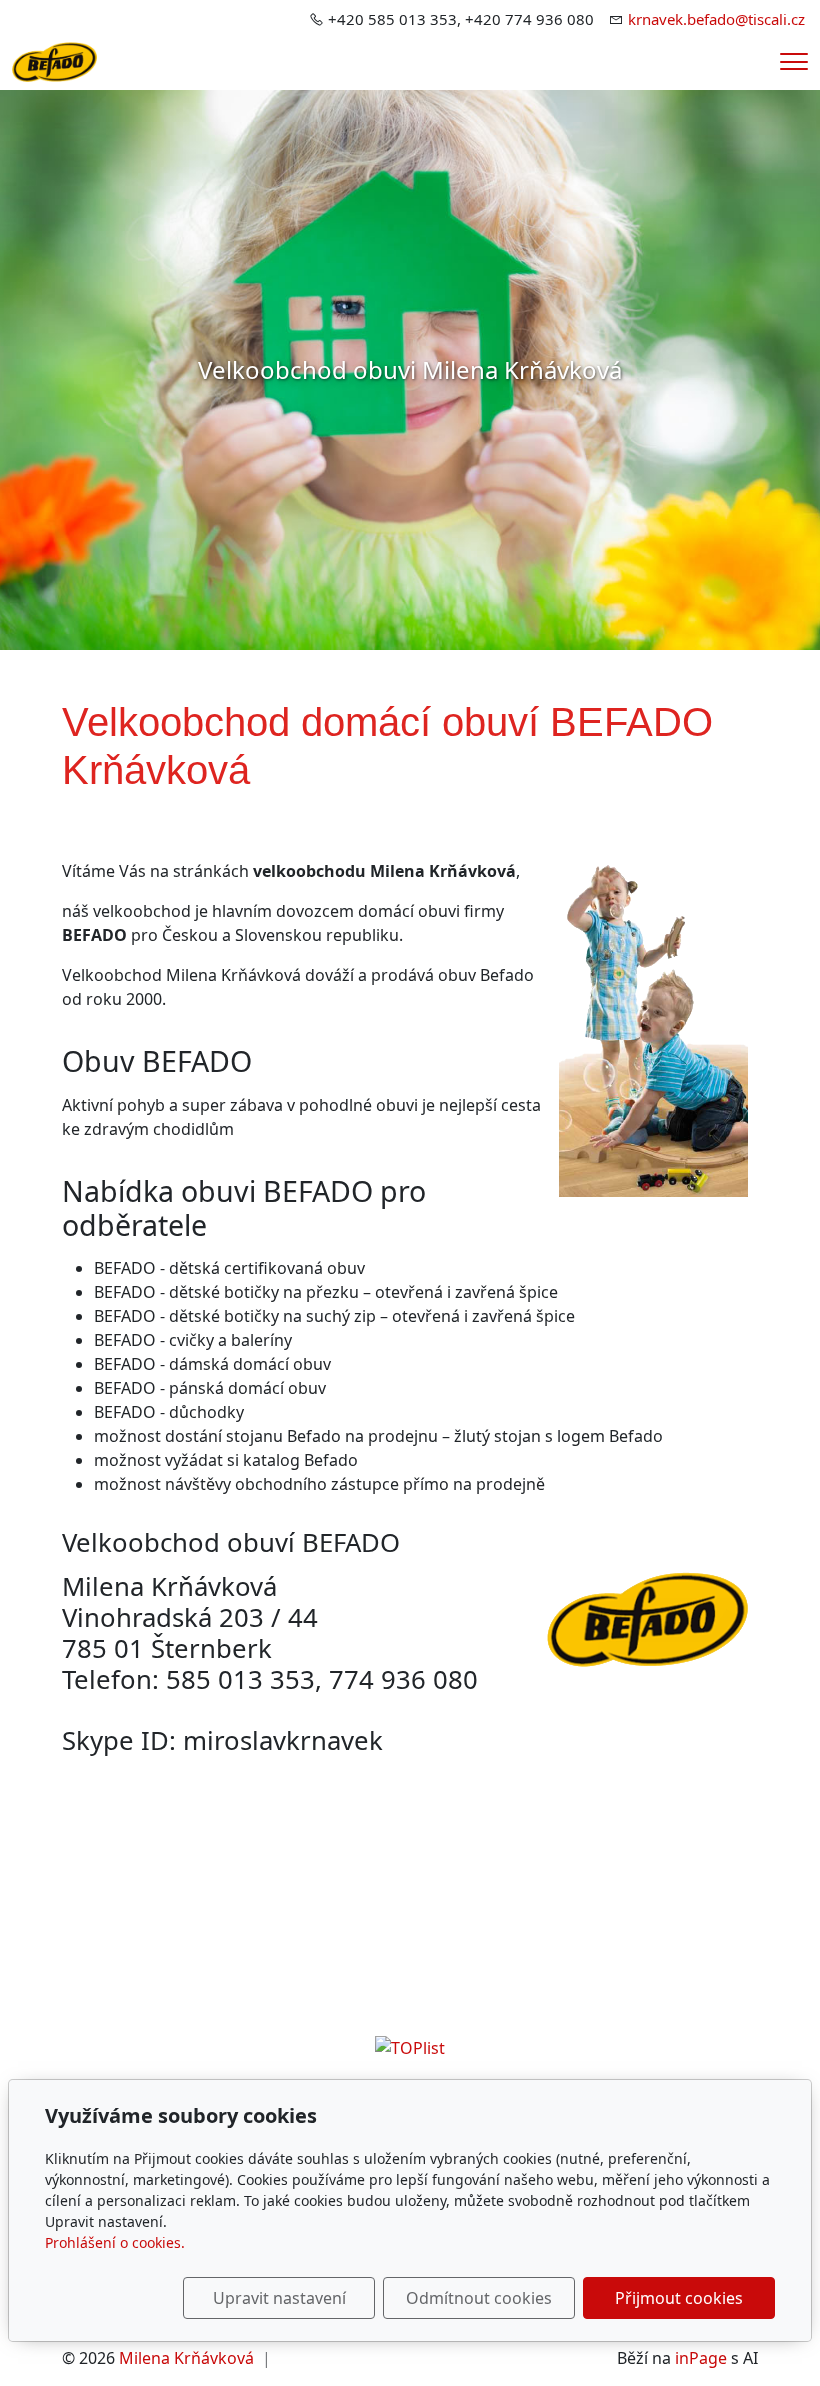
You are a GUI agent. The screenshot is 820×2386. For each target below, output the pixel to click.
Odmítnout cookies (479, 2298)
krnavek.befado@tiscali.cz (716, 19)
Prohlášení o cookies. (115, 2242)
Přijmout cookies (679, 2298)
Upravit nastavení (279, 2298)
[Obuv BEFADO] (54, 60)
